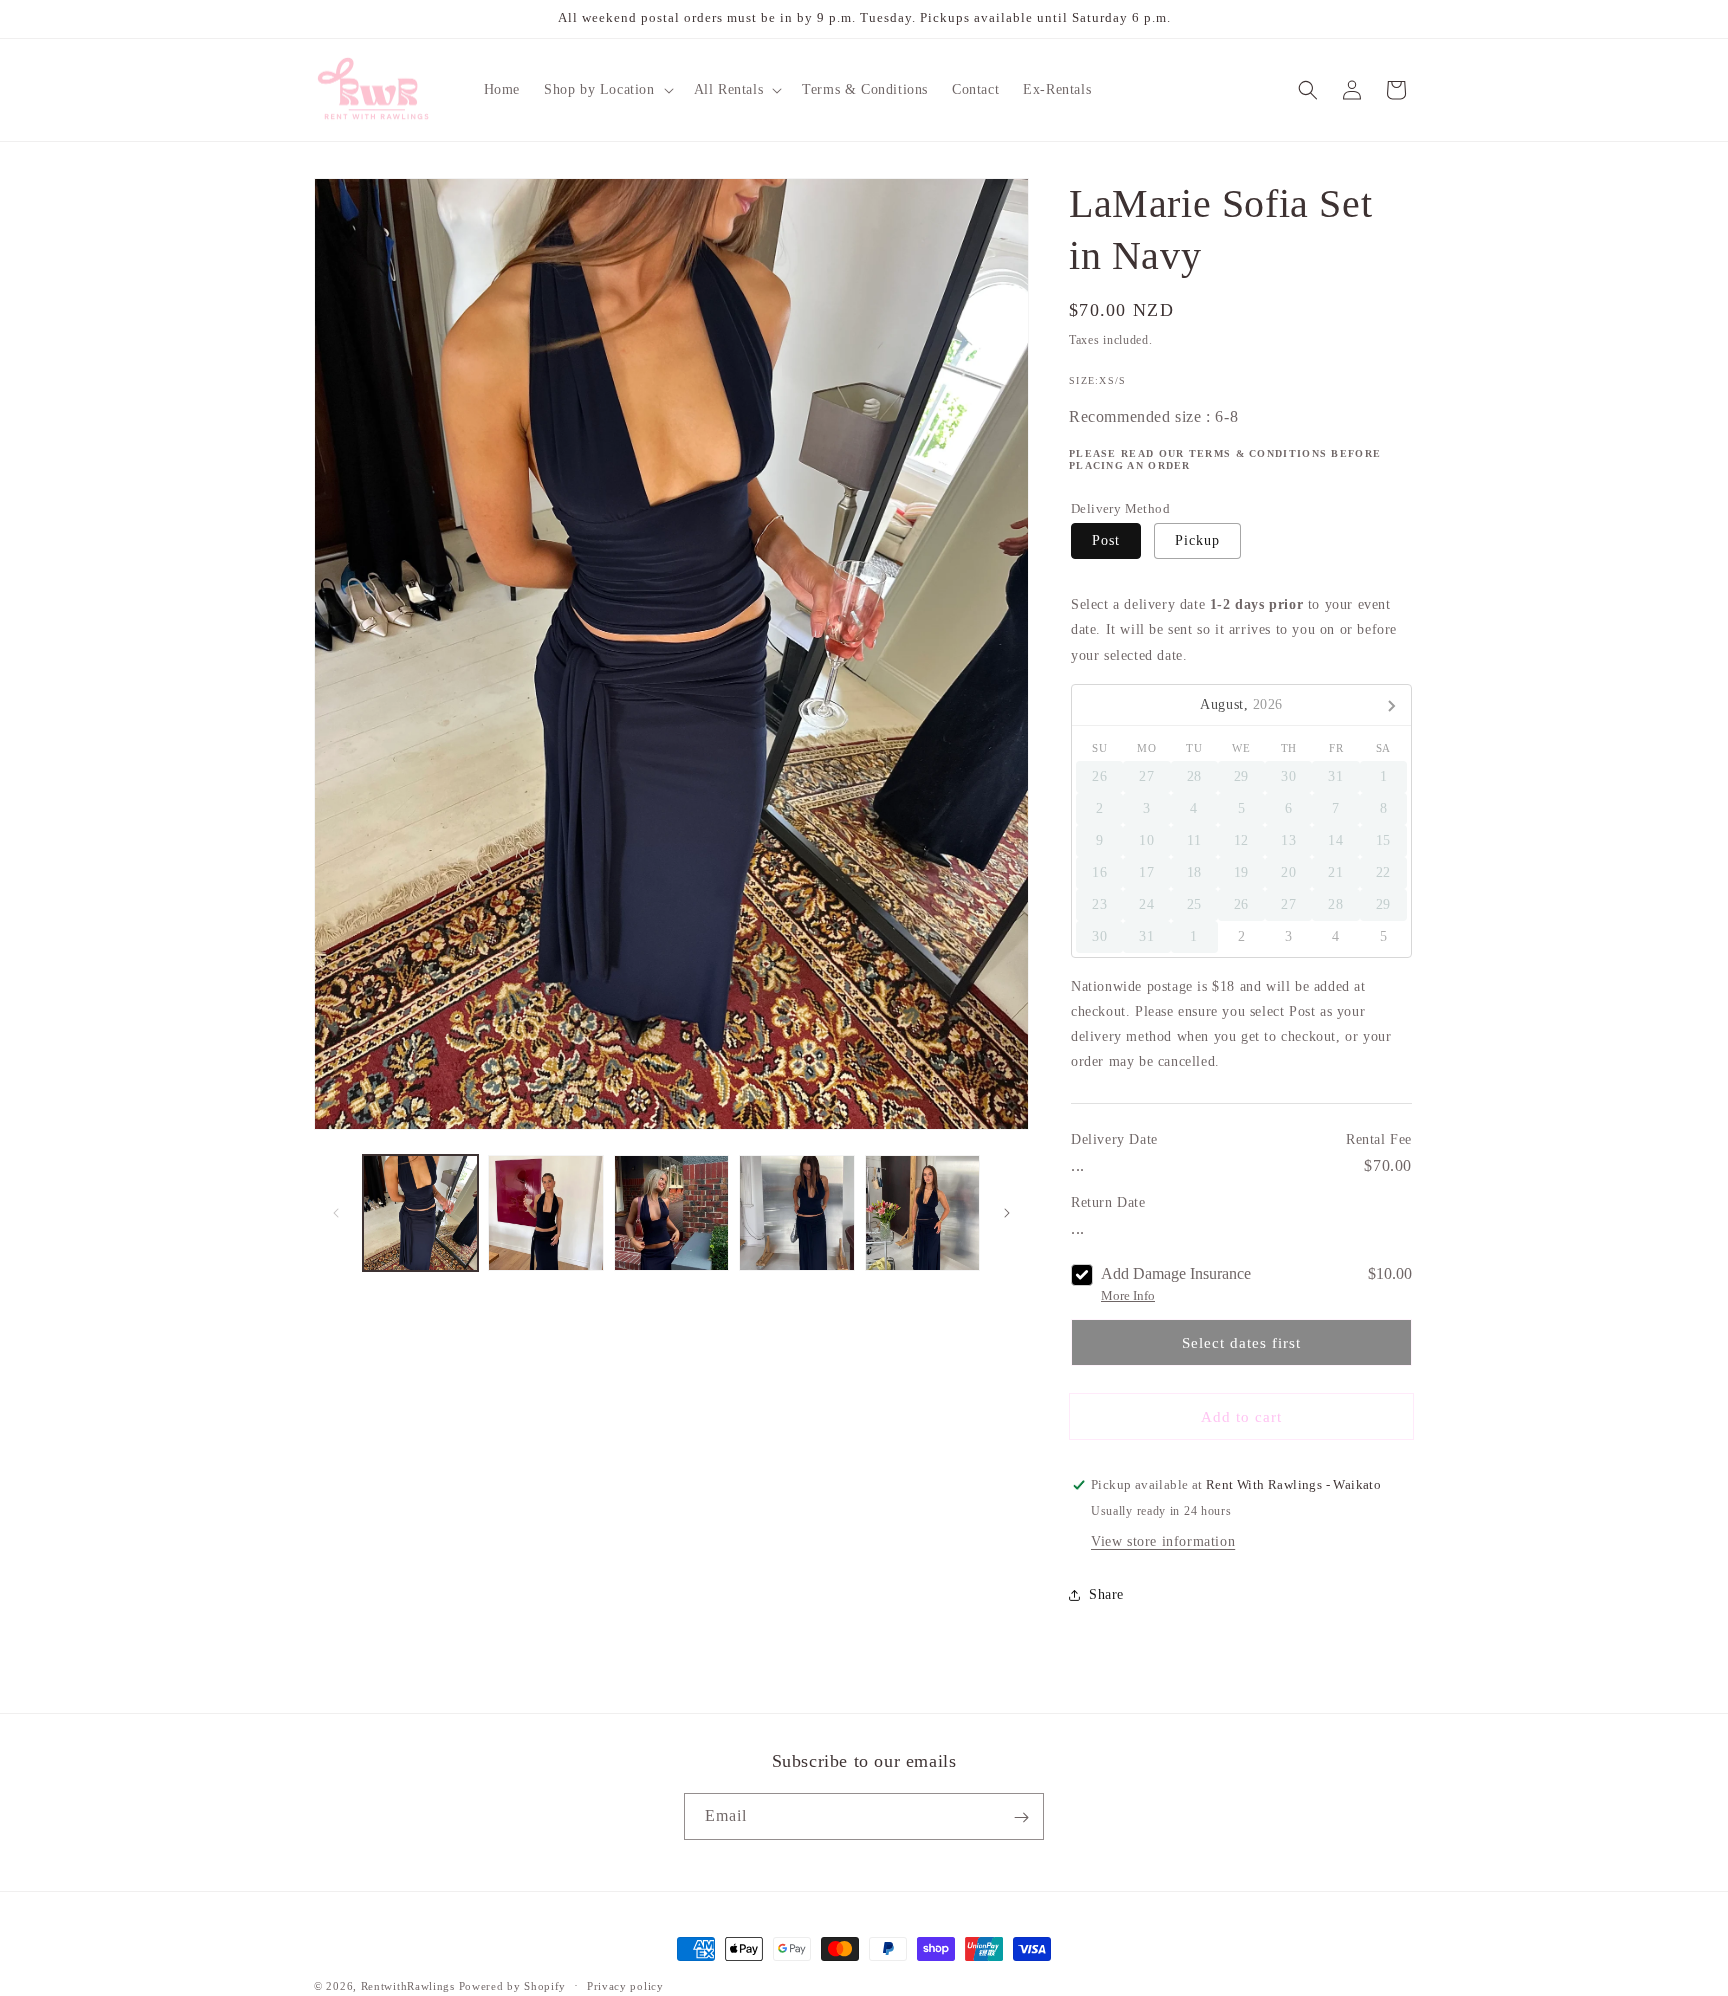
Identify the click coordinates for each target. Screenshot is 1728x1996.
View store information (1163, 1541)
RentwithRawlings (408, 1986)
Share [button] (1106, 1594)
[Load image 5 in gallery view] (922, 1212)
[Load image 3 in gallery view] (671, 1212)
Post (1106, 540)
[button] (607, 90)
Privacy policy (625, 1985)
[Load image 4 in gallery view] (796, 1212)
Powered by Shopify (513, 1986)
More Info (1128, 1296)
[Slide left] (336, 1213)
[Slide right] (1007, 1213)
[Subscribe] (1021, 1817)
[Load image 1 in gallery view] (420, 1212)
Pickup (1197, 540)
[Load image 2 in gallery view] (545, 1212)
